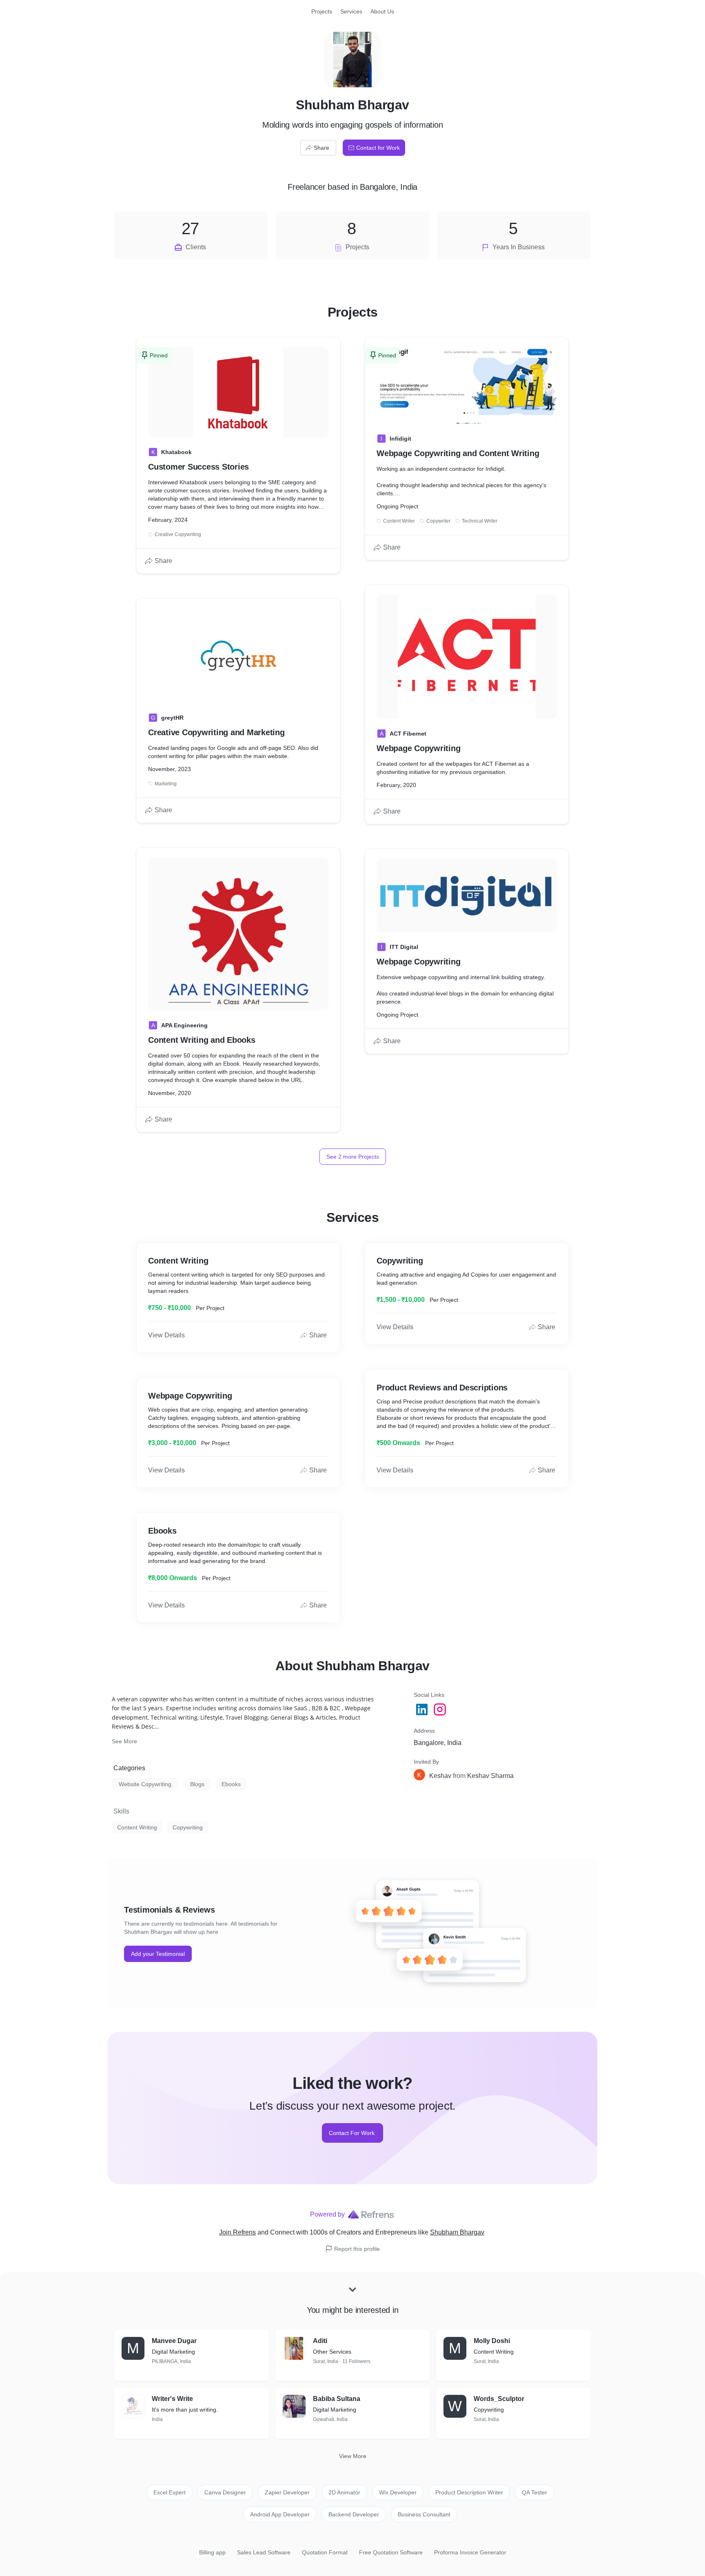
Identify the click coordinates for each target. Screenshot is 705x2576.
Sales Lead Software (264, 2552)
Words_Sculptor (499, 2399)
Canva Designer (225, 2492)
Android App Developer (280, 2514)
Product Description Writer (469, 2492)
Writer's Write (172, 2399)
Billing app (212, 2552)
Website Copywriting (145, 1784)
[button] (472, 1776)
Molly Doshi (492, 2341)
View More (353, 2456)
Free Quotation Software (391, 2552)
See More (124, 1741)
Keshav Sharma (490, 1776)
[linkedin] (423, 1709)
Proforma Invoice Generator (470, 2552)
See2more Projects (353, 1157)
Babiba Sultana (337, 2399)
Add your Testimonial (158, 1954)
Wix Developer (398, 2492)
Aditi (320, 2341)
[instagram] (441, 1709)
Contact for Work (378, 148)
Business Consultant (424, 2514)
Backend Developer (354, 2514)
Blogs (197, 1784)
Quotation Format (325, 2552)
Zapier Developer (287, 2492)
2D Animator (344, 2492)
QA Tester (534, 2492)
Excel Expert (170, 2492)
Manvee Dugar (174, 2341)
